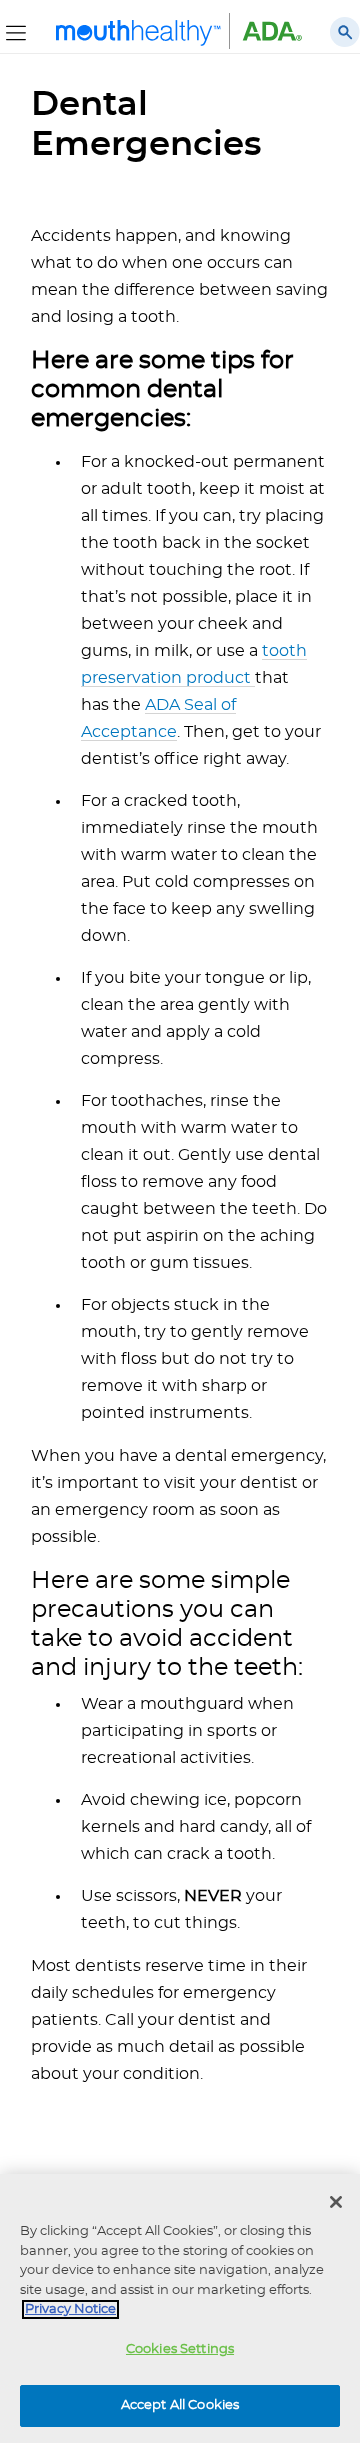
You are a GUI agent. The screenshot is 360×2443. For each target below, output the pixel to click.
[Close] (336, 2202)
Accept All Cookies (180, 2405)
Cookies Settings (180, 2349)
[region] (180, 2308)
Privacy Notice (70, 2309)
